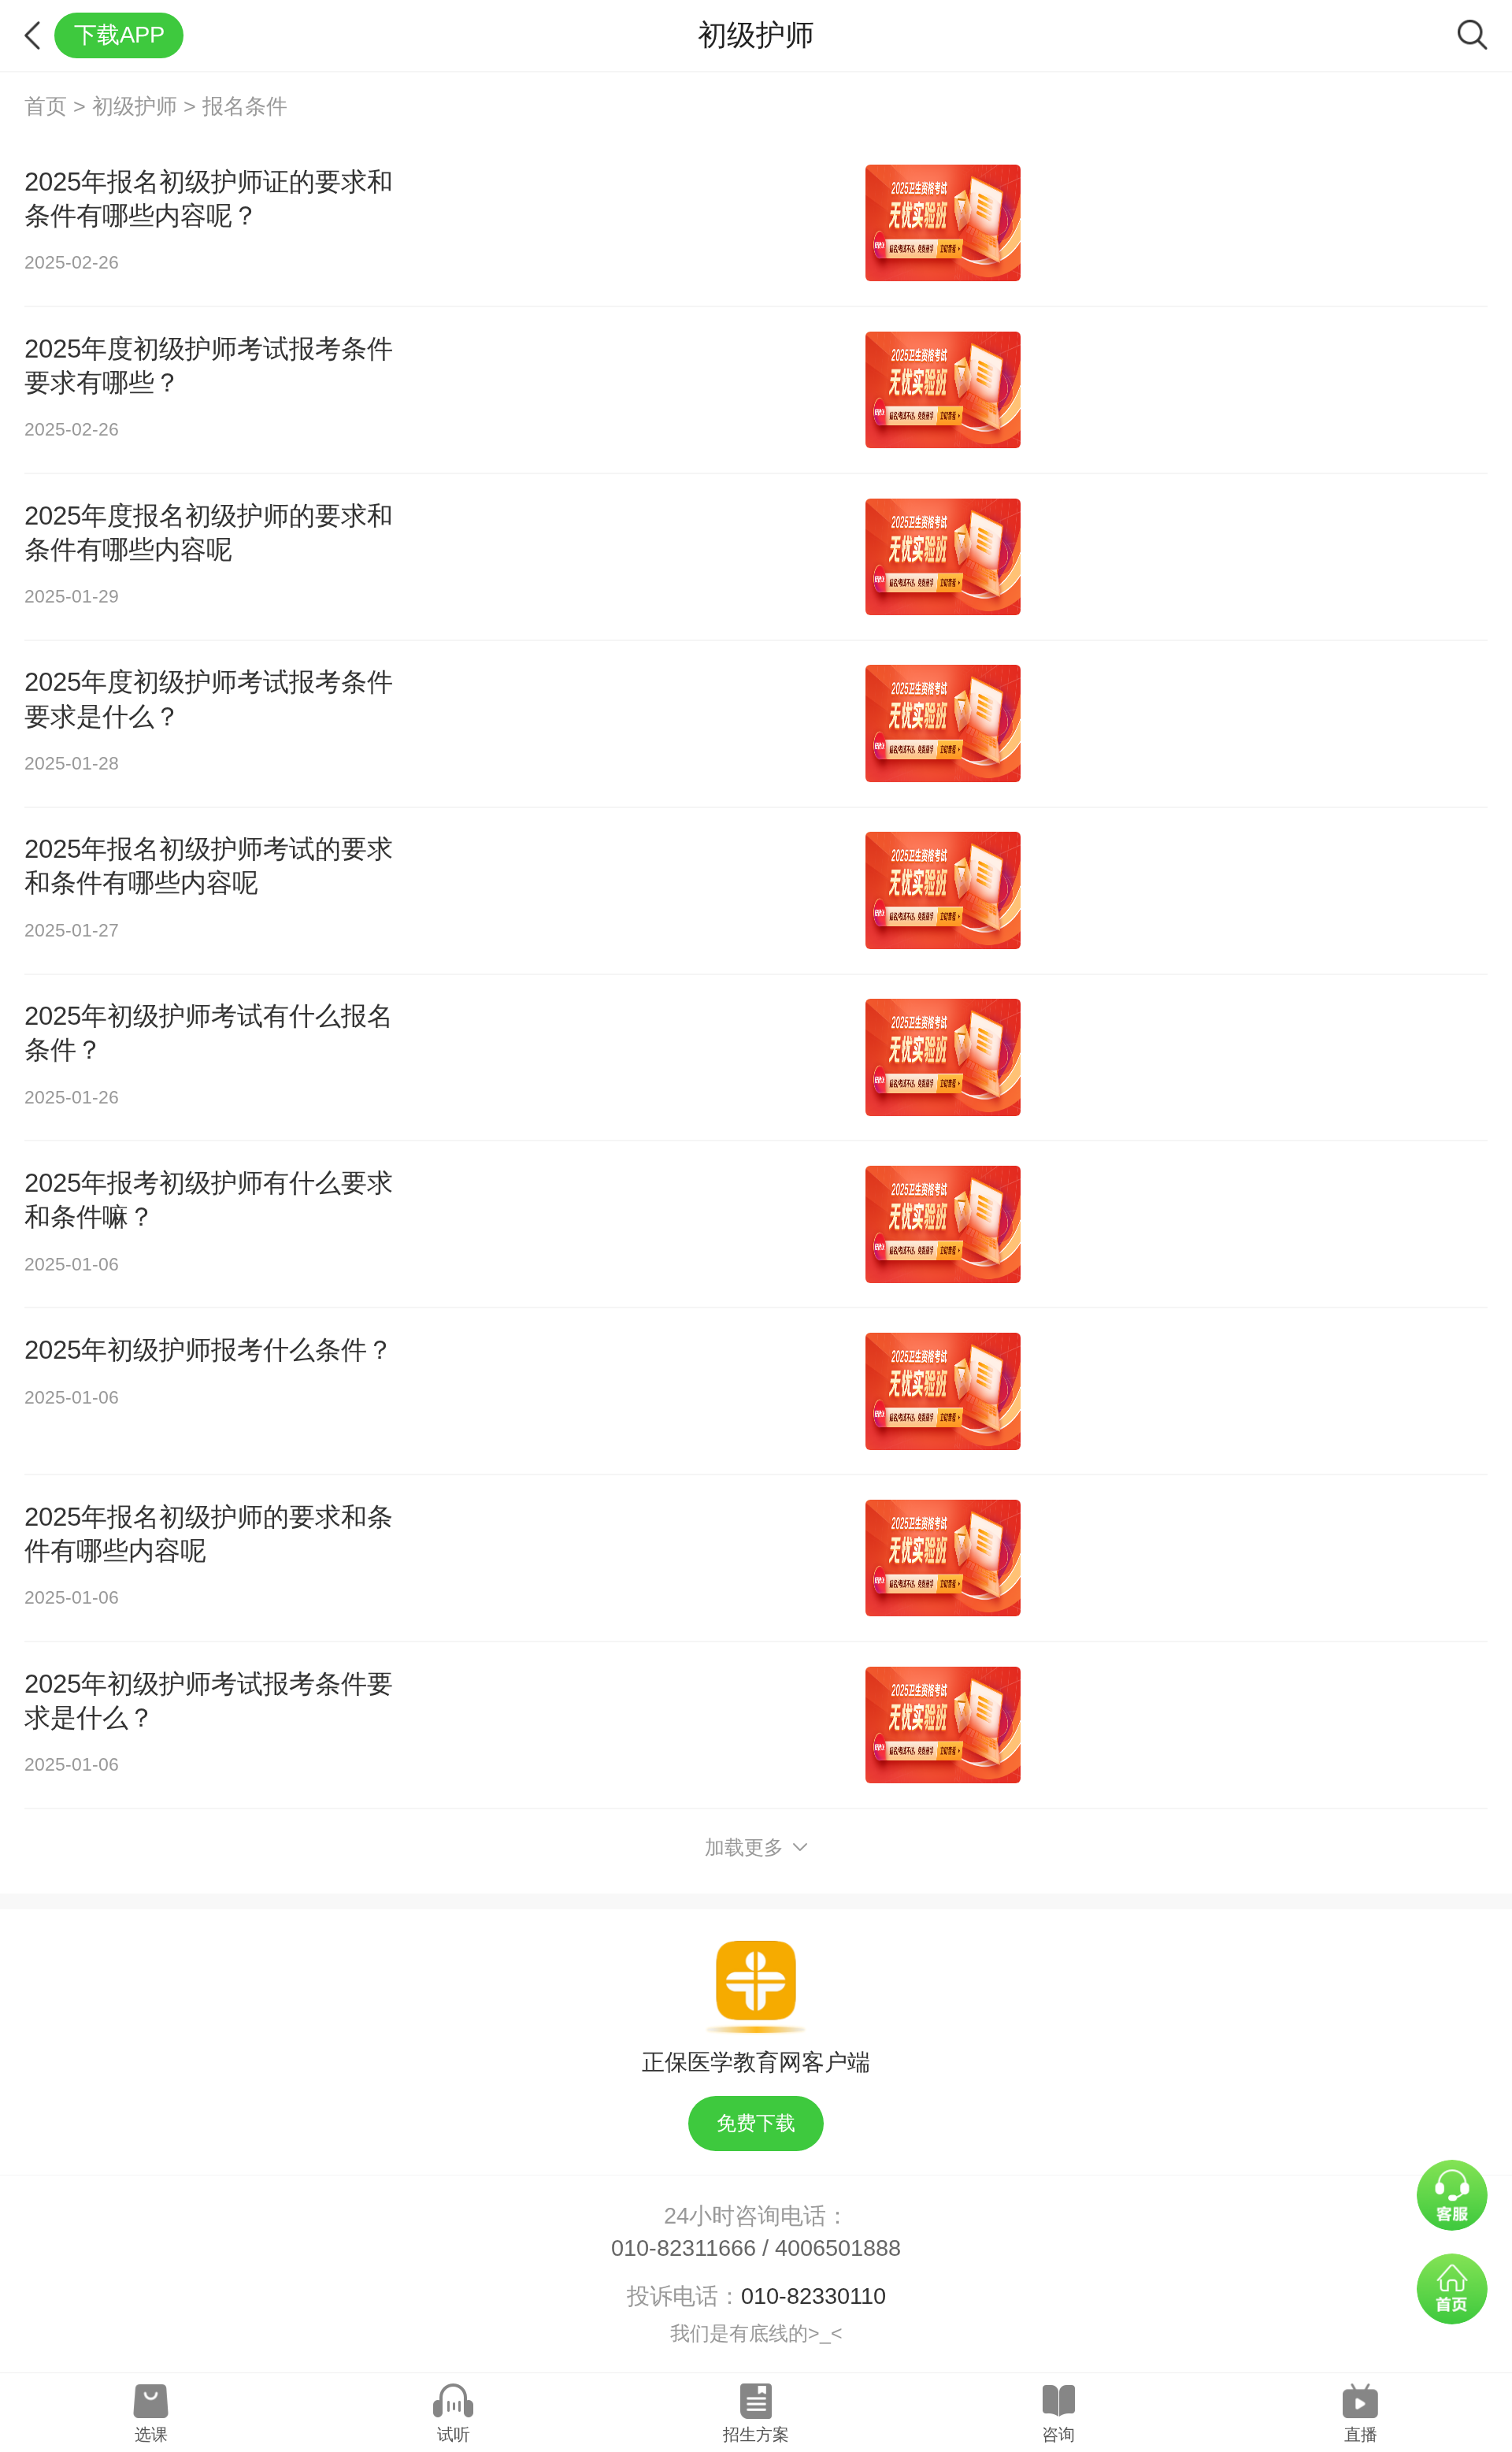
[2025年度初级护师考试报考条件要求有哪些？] (943, 390)
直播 (1361, 2434)
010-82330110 (813, 2296)
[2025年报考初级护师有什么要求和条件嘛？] (943, 1224)
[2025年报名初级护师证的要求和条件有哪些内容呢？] (943, 223)
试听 (454, 2434)
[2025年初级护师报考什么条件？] (943, 1391)
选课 (151, 2434)
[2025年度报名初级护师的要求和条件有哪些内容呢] (943, 557)
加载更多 (744, 1847)
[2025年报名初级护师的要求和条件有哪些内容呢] (943, 1558)
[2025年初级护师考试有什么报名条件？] (943, 1057)
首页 (46, 106)
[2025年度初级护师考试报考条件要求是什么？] (943, 723)
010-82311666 (684, 2248)
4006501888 (838, 2248)
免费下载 (756, 2123)
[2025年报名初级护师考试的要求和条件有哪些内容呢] (943, 890)
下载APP (119, 35)
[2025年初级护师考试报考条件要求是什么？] (943, 1725)
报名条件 (245, 106)
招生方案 (756, 2434)
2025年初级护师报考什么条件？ (209, 1350)
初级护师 (135, 106)
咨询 (1058, 2434)
